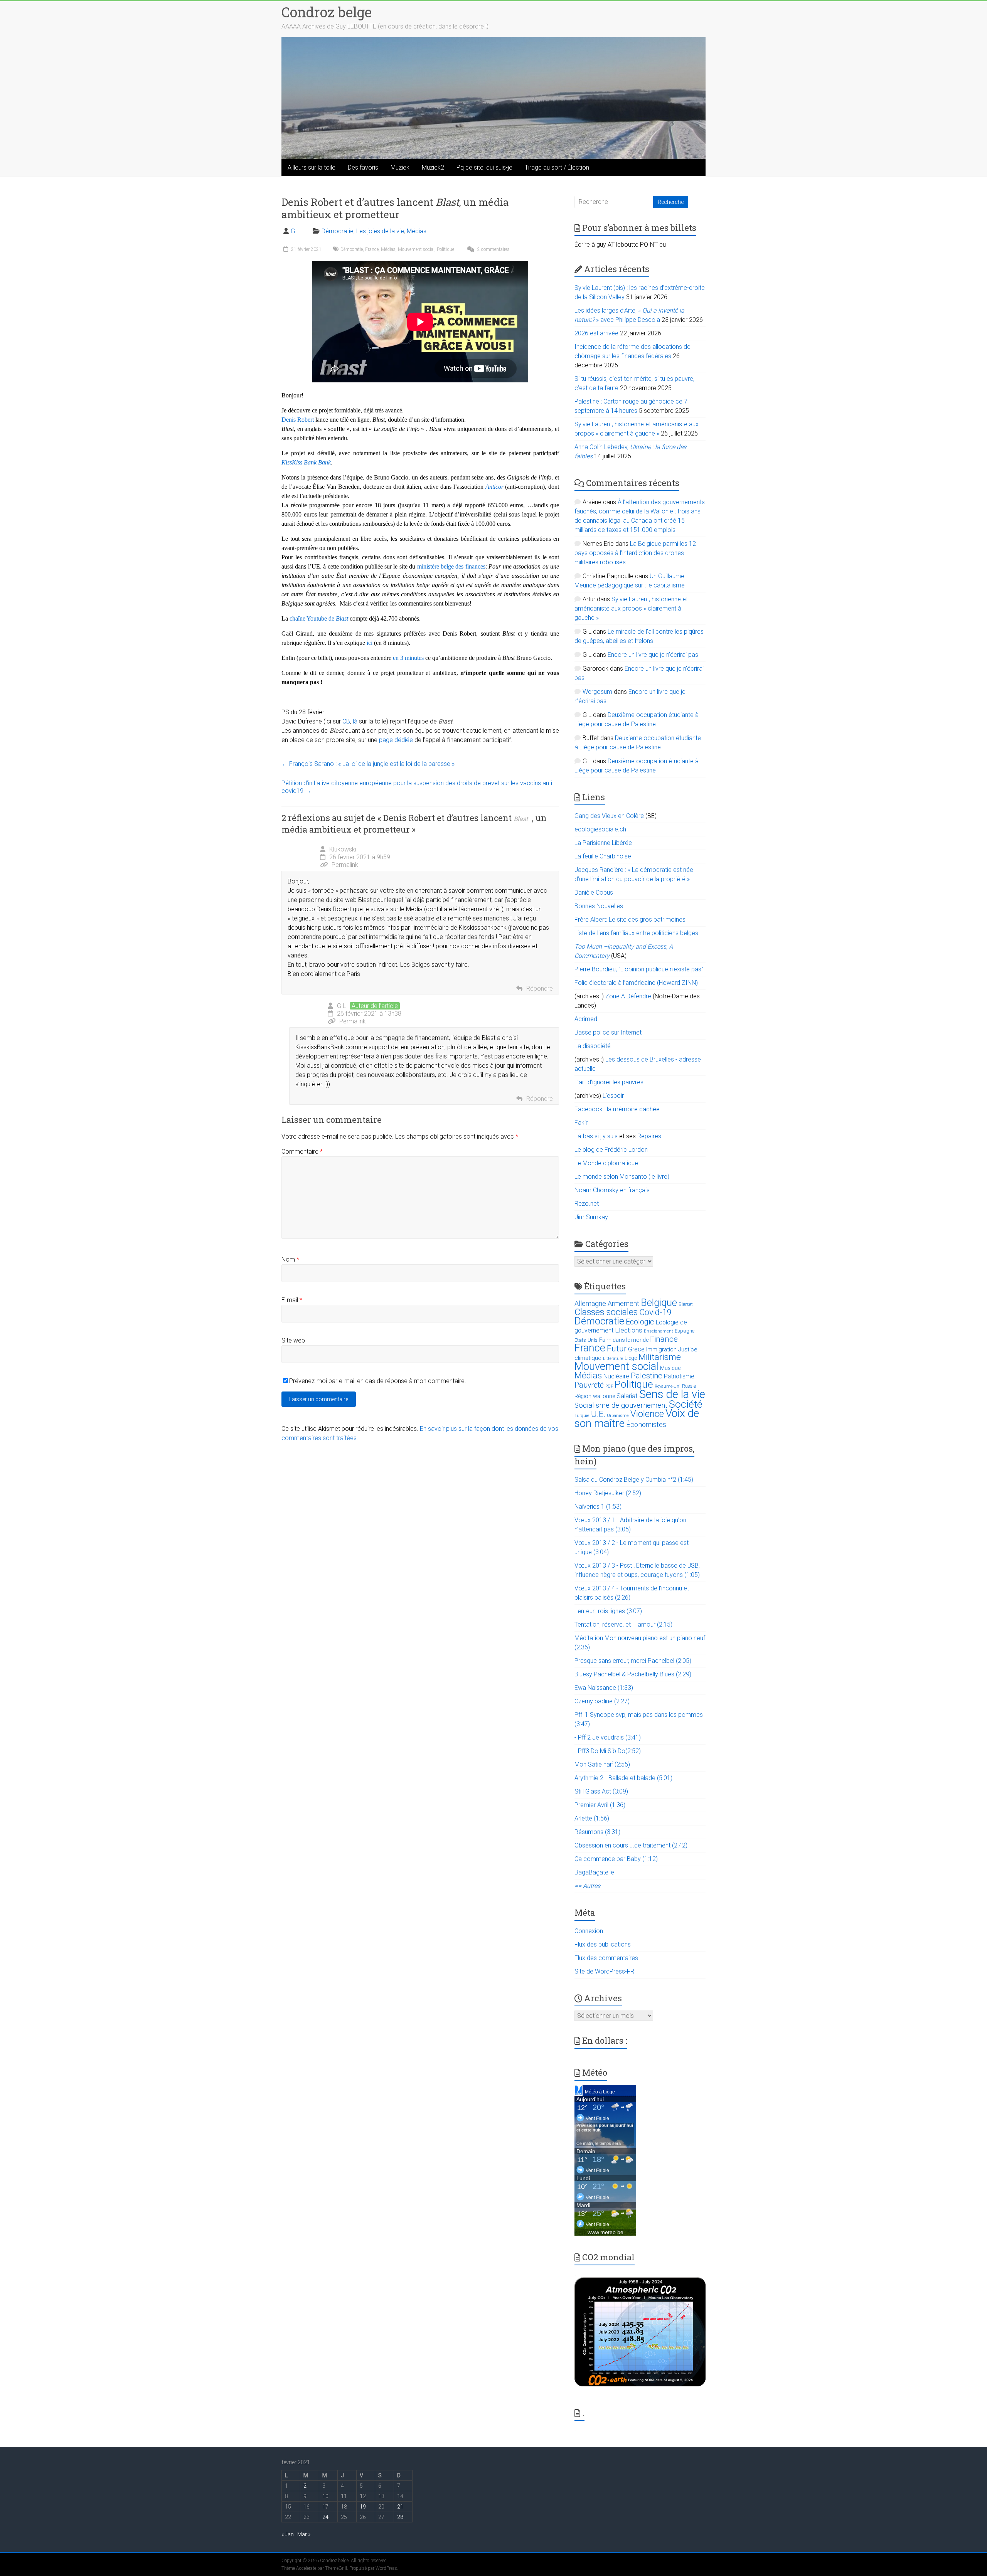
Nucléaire (616, 1376)
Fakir (581, 1123)
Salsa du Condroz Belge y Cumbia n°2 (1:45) (634, 1480)
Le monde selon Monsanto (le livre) (622, 1177)
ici (370, 643)
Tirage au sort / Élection (557, 167)
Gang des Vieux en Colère (609, 816)
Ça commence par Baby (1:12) (616, 1859)
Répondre (540, 989)
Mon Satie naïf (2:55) (602, 1764)
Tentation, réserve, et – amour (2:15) (623, 1625)
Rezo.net (587, 1204)
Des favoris (363, 167)
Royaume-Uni (668, 1386)
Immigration (661, 1349)
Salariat (627, 1396)
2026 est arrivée (596, 333)
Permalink (345, 865)
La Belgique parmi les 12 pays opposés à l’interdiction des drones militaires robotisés (635, 553)
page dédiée (396, 740)
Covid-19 (655, 1312)
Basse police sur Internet (608, 1032)
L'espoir (613, 1096)
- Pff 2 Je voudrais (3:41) (608, 1737)
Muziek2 (433, 167)
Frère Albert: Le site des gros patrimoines (630, 920)
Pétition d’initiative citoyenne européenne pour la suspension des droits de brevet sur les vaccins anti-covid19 (418, 787)
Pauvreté (589, 1385)
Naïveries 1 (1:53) (598, 1507)
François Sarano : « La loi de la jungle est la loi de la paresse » (368, 764)
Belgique (659, 1302)
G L (295, 231)
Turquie (582, 1416)
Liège (631, 1358)
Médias (417, 231)
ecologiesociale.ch (600, 829)
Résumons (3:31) (597, 1832)
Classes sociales (606, 1312)
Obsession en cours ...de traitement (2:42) (631, 1845)
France (372, 249)
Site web (293, 1340)
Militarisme (660, 1357)
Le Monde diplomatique (606, 1163)
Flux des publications (603, 1944)
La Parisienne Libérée (603, 843)
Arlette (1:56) (592, 1818)
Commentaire (302, 1152)
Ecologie (640, 1322)
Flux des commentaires (606, 1958)
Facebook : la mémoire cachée (617, 1109)
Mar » (304, 2534)
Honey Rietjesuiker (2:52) (608, 1493)
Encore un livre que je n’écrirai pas (653, 655)
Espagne (685, 1331)
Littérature (613, 1359)
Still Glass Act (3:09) (601, 1791)
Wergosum (597, 692)
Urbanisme (618, 1416)
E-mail (292, 1300)
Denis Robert (298, 420)
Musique (670, 1368)
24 (325, 2517)
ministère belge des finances (451, 566)
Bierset (686, 1304)
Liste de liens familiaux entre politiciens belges (636, 933)
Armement (623, 1304)
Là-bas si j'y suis (596, 1136)
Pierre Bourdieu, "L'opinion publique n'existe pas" (639, 969)
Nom (290, 1259)
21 (400, 2507)
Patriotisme (679, 1376)
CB (346, 721)
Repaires (649, 1136)
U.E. (598, 1414)
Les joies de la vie (380, 231)
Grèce (636, 1349)
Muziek (400, 167)
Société (686, 1404)
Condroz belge (327, 12)
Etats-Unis (586, 1340)
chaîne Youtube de (319, 618)
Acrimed (586, 1019)
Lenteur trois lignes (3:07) (608, 1611)
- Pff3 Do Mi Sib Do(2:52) (608, 1751)
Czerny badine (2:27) (602, 1701)
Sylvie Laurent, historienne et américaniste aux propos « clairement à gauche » (631, 608)
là (355, 721)
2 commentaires (493, 249)
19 (363, 2507)
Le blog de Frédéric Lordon (611, 1150)
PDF (609, 1386)
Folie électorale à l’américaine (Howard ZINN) (636, 983)
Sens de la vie (672, 1394)
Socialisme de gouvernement (621, 1405)
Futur (617, 1349)
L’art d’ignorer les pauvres (609, 1082)
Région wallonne (595, 1396)
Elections (629, 1330)
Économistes (646, 1424)
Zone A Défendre (629, 996)
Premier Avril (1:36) (600, 1805)
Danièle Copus (594, 893)
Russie (689, 1386)
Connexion (589, 1931)
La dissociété (593, 1046)
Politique (445, 249)
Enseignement (659, 1331)
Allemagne (590, 1303)
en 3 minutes (408, 658)
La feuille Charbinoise (603, 856)
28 (400, 2517)
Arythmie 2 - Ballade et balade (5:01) (623, 1778)
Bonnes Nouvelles (599, 906)
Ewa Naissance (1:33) (604, 1688)
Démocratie (338, 231)
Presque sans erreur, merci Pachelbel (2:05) (633, 1661)
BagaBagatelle (594, 1872)
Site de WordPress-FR (604, 1971)
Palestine (647, 1376)
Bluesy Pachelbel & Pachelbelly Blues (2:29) (633, 1674)
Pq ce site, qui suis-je (484, 167)
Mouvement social (416, 249)
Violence (647, 1414)
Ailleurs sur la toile (312, 167)
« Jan (288, 2534)
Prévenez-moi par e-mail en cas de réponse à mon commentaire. (378, 1381)
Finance (664, 1339)
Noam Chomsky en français (612, 1190)
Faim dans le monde (624, 1340)
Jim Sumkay (591, 1217)
